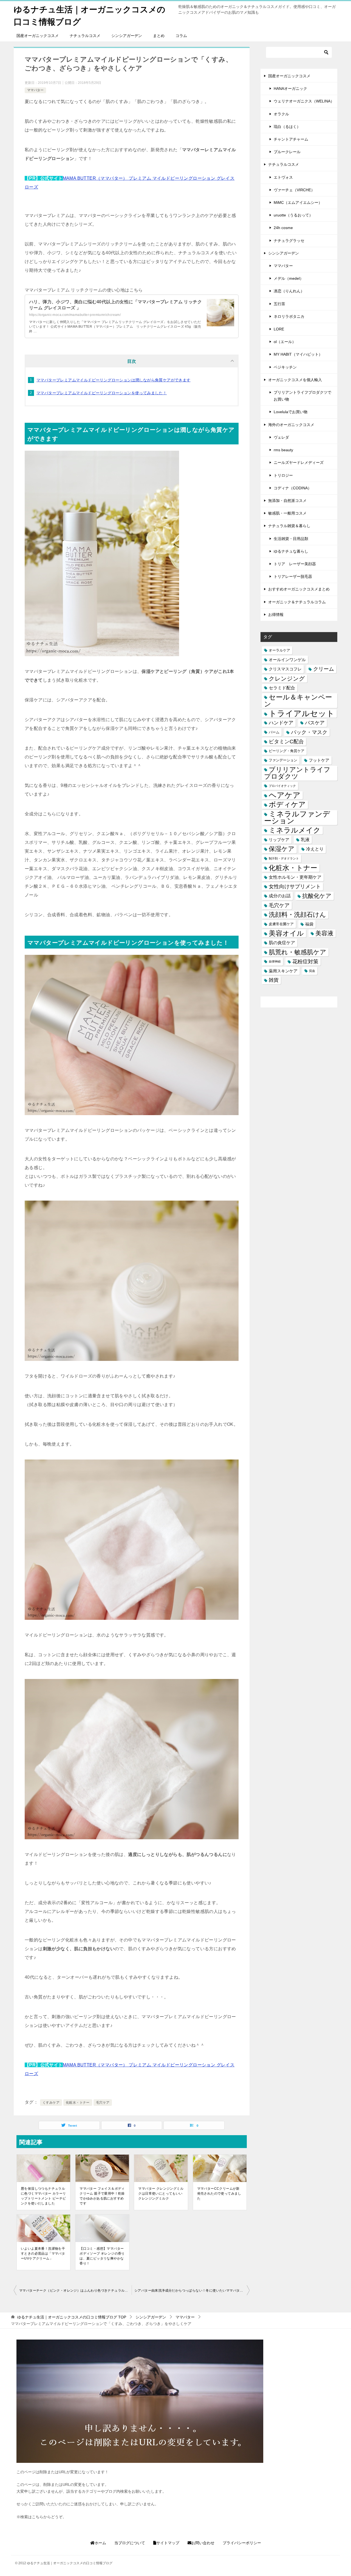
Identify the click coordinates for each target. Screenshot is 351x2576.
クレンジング (287, 679)
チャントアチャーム (291, 139)
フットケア (319, 760)
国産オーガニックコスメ (38, 36)
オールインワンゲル (287, 660)
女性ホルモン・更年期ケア (295, 877)
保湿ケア (282, 849)
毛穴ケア (103, 2103)
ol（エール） (285, 342)
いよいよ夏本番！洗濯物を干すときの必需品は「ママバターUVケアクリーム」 (43, 2254)
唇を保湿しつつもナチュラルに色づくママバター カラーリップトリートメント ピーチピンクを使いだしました (43, 2196)
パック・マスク (309, 732)
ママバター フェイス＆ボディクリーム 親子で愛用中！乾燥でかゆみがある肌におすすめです (102, 2196)
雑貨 (274, 980)
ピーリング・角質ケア (287, 751)
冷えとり (315, 849)
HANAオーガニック (290, 88)
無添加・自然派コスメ (287, 501)
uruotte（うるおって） (293, 215)
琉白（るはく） (287, 127)
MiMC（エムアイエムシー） (298, 202)
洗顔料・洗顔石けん (297, 915)
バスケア (315, 723)
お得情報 (276, 615)
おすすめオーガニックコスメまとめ (299, 589)
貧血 (312, 971)
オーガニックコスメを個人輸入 (295, 380)
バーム (274, 732)
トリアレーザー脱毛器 (293, 576)
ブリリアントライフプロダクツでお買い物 (302, 396)
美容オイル (286, 933)
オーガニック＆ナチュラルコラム (297, 602)
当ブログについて (130, 2543)
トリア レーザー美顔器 (295, 564)
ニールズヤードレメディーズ (299, 462)
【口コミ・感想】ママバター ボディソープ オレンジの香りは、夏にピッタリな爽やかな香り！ (102, 2256)
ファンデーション (283, 760)
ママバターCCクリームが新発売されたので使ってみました (219, 2194)
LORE (279, 329)
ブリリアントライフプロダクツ (297, 773)
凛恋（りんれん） (289, 291)
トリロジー (283, 475)
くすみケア (51, 2103)
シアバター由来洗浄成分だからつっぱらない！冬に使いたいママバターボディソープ (192, 2291)
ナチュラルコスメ (85, 36)
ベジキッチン (285, 367)
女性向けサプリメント (295, 886)
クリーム (324, 669)
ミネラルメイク (295, 830)
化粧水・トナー (78, 2103)
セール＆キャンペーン (298, 700)
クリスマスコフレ (285, 669)
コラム (181, 36)
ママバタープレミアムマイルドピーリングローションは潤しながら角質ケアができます (114, 380)
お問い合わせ (203, 2543)
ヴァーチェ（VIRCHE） (294, 190)
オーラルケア (279, 650)
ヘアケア (285, 795)
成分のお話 (280, 896)
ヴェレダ (281, 437)
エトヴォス (283, 177)
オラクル (281, 114)
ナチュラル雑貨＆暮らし (289, 526)
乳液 (305, 839)
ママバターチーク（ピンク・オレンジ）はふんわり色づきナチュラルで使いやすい (75, 2291)
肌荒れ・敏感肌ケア (298, 952)
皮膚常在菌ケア (281, 924)
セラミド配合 (282, 688)
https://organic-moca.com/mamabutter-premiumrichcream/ (75, 315)
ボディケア (287, 804)
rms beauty (283, 450)
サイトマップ (168, 2543)
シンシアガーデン (127, 36)
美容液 (324, 933)
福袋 (309, 924)
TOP (72, 2317)
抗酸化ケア (317, 896)
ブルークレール (287, 152)
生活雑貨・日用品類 (291, 539)
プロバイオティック (282, 786)
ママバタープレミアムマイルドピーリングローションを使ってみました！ (102, 393)
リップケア (279, 840)
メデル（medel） (289, 278)
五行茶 (279, 304)
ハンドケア (281, 723)
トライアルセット (302, 713)
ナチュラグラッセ (289, 241)
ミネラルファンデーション (297, 818)
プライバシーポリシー (242, 2543)
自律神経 (275, 961)
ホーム (100, 2543)
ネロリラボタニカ (289, 316)
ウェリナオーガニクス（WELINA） (304, 101)
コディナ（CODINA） (293, 488)
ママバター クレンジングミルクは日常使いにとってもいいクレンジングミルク (161, 2194)
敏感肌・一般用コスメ (287, 513)
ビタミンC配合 (286, 742)
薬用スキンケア (283, 971)
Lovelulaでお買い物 (291, 412)
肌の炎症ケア (282, 943)
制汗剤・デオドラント (284, 858)
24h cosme (283, 228)
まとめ (159, 36)
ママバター (35, 90)
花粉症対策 (305, 962)
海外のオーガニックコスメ (291, 425)
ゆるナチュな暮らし (291, 551)
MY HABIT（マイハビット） (298, 354)
